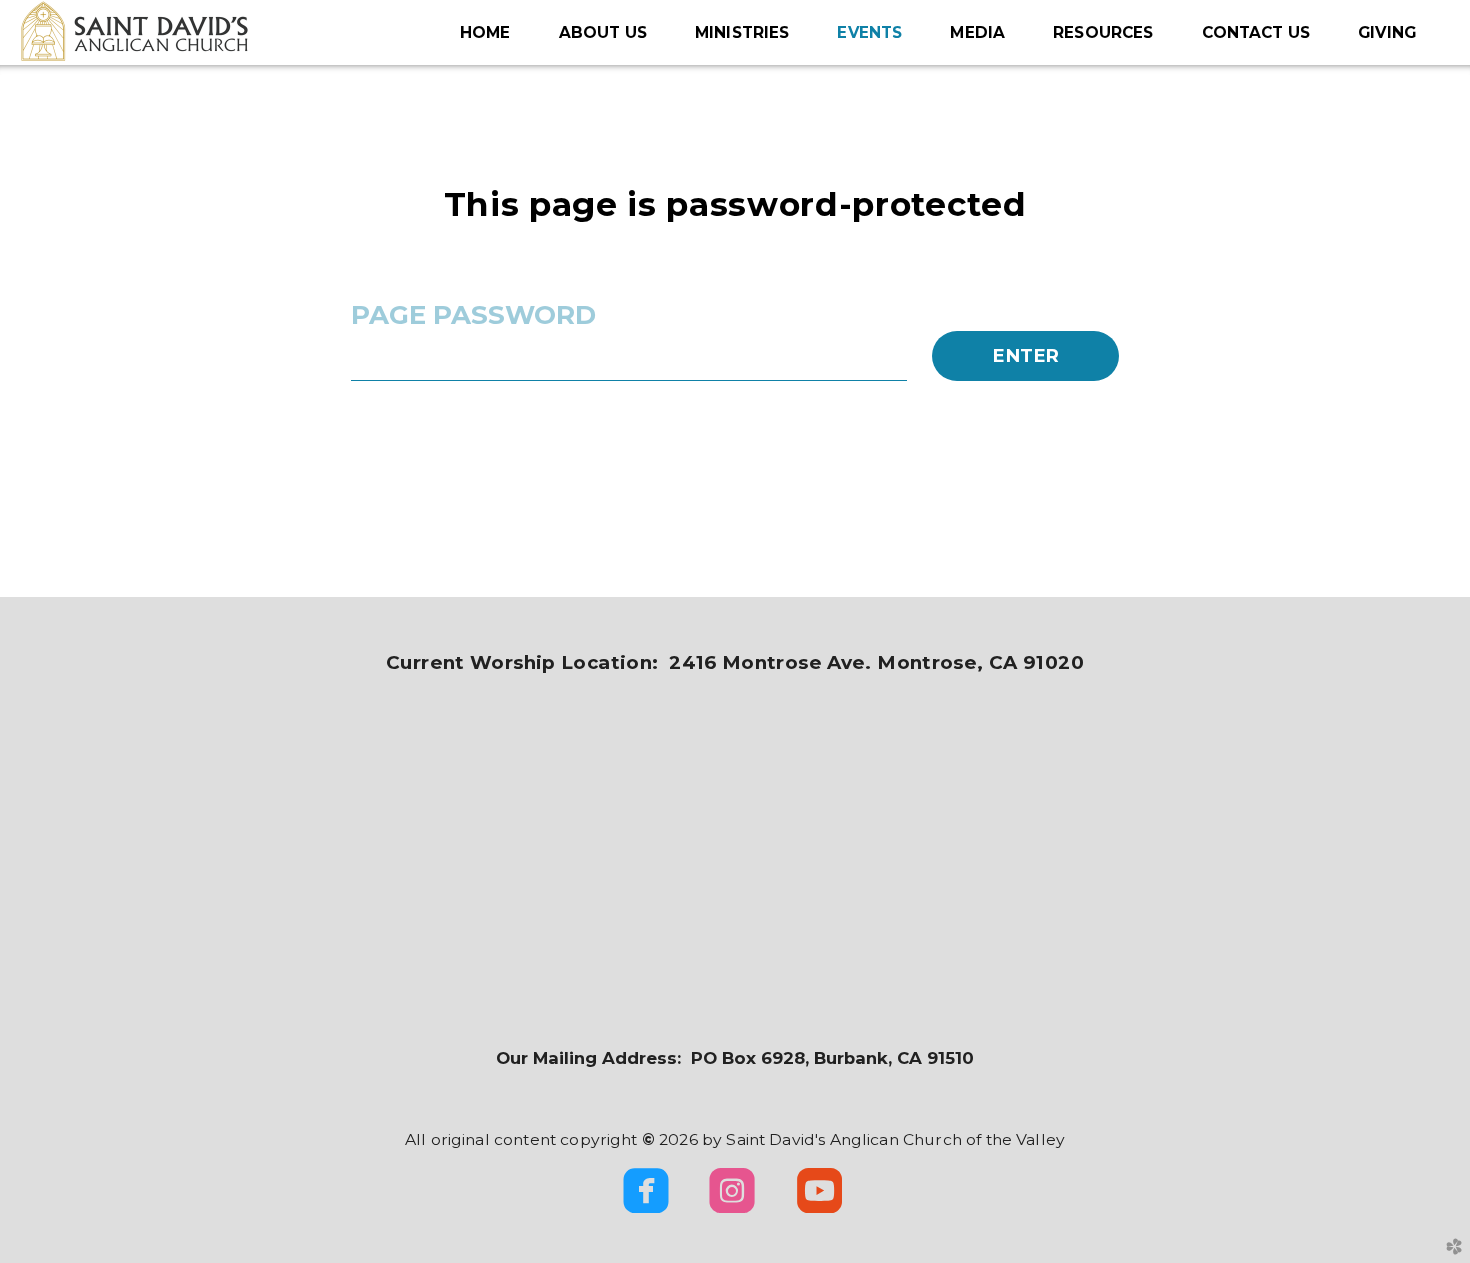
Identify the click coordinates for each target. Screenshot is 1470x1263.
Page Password (473, 315)
